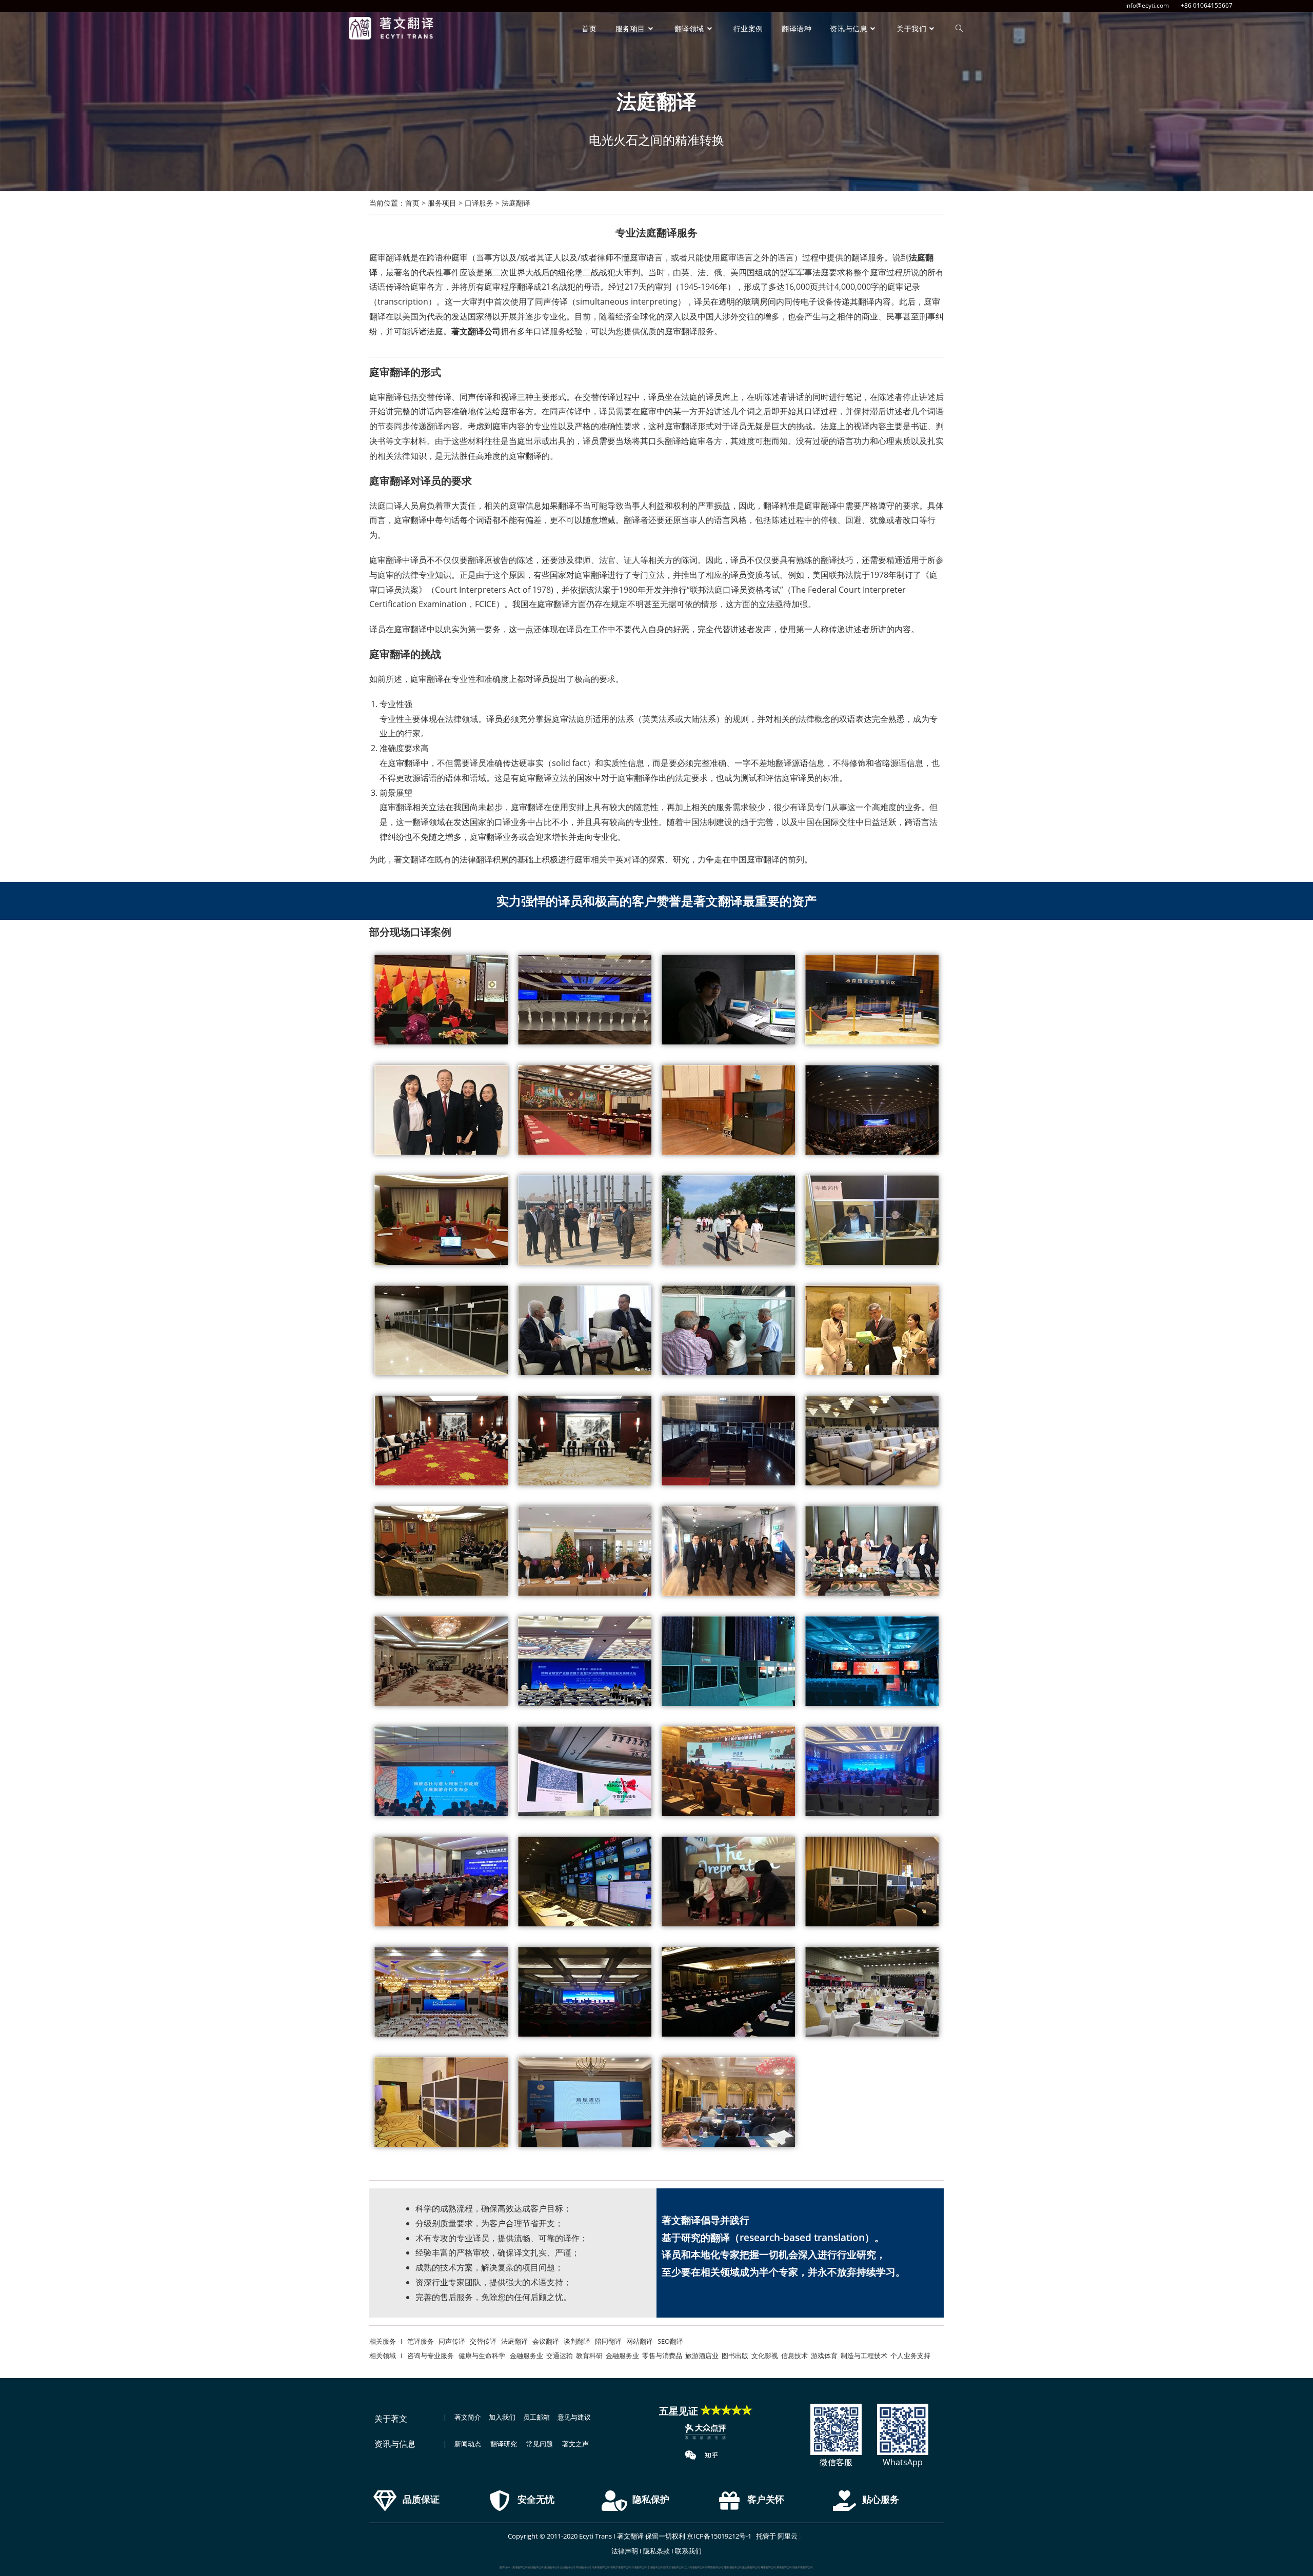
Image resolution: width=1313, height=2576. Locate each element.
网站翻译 (640, 2341)
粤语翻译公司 (768, 2567)
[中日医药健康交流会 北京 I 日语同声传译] (441, 2102)
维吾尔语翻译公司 (803, 2567)
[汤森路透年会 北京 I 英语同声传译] (872, 1000)
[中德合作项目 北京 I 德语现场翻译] (728, 1330)
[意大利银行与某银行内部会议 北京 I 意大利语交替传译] (441, 1661)
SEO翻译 (670, 2341)
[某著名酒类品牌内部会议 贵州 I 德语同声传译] (441, 1220)
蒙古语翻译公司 (751, 2567)
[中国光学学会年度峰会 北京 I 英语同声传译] (872, 1110)
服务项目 (442, 203)
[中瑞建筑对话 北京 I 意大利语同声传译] (872, 1661)
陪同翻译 (608, 2341)
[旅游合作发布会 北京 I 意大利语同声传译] (441, 1771)
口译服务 (479, 203)
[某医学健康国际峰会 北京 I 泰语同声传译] (728, 1441)
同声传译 (452, 2341)
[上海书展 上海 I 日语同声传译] (585, 2102)
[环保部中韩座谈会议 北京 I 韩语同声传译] (441, 1881)
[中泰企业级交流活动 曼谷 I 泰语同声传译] (728, 1551)
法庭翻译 (514, 2341)
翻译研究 (504, 2444)
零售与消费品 (662, 2356)
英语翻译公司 (520, 2567)
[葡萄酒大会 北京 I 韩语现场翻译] (872, 1992)
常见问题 (540, 2444)
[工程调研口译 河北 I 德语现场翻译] (728, 1220)
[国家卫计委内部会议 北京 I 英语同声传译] (728, 1110)
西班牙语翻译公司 (673, 2567)
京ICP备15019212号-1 (719, 2536)
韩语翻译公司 (584, 2567)
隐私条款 (656, 2551)
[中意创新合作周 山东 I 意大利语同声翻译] (728, 1771)
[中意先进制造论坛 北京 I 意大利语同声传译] (728, 1661)
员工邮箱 (536, 2417)
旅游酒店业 (702, 2356)
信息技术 (794, 2356)
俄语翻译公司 (552, 2567)
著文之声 (575, 2444)
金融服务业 (526, 2356)
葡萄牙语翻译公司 (621, 2567)
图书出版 (735, 2356)
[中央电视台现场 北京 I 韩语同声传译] (585, 1881)
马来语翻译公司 (601, 2567)
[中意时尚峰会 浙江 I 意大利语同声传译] (585, 1771)
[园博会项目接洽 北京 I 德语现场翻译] (872, 1330)
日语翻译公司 (639, 2567)
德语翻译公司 (536, 2567)
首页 (412, 203)
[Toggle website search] (959, 28)
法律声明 (625, 2551)
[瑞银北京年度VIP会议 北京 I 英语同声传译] (441, 1110)
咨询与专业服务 (431, 2356)
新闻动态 (468, 2444)
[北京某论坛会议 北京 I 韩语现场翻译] (872, 1881)
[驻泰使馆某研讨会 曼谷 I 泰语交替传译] (441, 1551)
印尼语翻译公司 (714, 2567)
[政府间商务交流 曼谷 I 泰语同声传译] (872, 1551)
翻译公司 (484, 331)
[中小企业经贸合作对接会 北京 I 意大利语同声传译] (872, 1771)
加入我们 (502, 2417)
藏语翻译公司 (784, 2567)
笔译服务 (419, 2341)
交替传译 (483, 2341)
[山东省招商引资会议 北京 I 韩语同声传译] (585, 1992)
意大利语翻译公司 (694, 2567)
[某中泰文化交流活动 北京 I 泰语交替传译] (441, 1441)
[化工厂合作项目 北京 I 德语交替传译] (585, 1330)
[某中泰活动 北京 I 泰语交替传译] (872, 1441)
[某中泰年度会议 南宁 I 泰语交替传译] (585, 1441)
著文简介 (468, 2417)
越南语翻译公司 (733, 2567)
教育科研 (589, 2356)
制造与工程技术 (864, 2356)
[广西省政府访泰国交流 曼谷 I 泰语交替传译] (585, 1551)
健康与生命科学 (482, 2356)
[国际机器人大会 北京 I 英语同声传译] (585, 1000)
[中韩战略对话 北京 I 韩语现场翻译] (728, 1992)
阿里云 (788, 2536)
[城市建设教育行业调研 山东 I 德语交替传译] (585, 1220)
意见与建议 (574, 2417)
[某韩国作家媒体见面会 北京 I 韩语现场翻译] (728, 1881)
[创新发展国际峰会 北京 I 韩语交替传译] (441, 1992)
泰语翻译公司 (655, 2567)
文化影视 (765, 2356)
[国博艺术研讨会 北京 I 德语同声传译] (441, 1330)
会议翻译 (546, 2341)
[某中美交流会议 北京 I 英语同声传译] (585, 1110)
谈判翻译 (577, 2341)
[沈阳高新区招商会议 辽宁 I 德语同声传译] (872, 1220)
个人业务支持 (910, 2356)
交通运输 (560, 2356)
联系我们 (688, 2551)
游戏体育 (824, 2356)
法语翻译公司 (568, 2567)
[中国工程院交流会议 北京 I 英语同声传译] (728, 1000)
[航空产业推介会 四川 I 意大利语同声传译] (585, 1661)
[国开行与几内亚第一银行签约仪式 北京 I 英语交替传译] (441, 1000)
